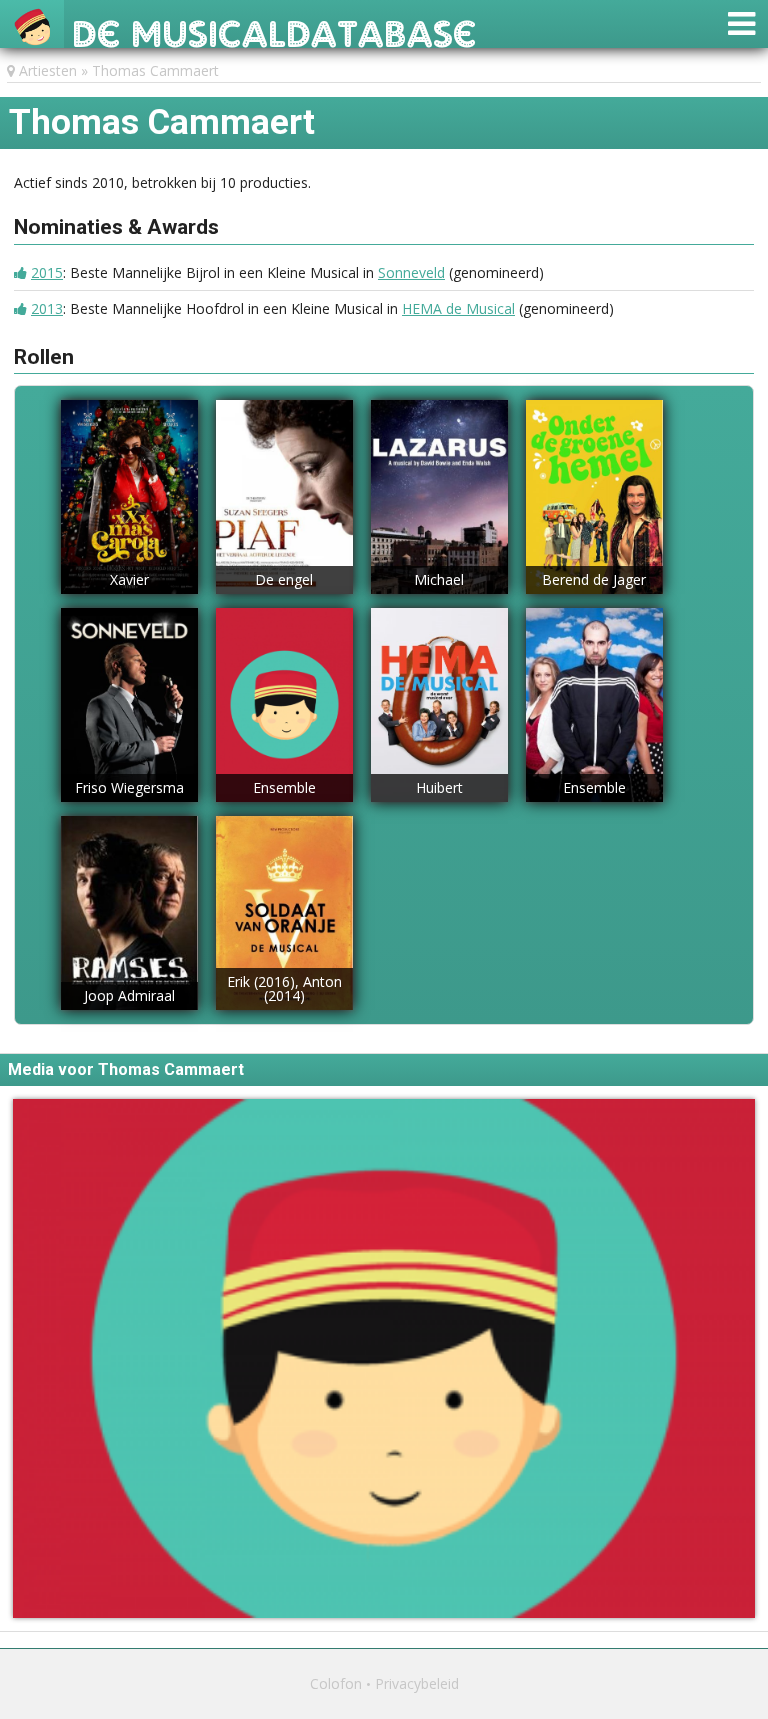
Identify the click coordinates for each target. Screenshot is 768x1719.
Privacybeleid (417, 1683)
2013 (47, 308)
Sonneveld (411, 272)
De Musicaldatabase (274, 28)
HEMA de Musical (458, 308)
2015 (47, 272)
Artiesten (48, 70)
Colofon (336, 1683)
